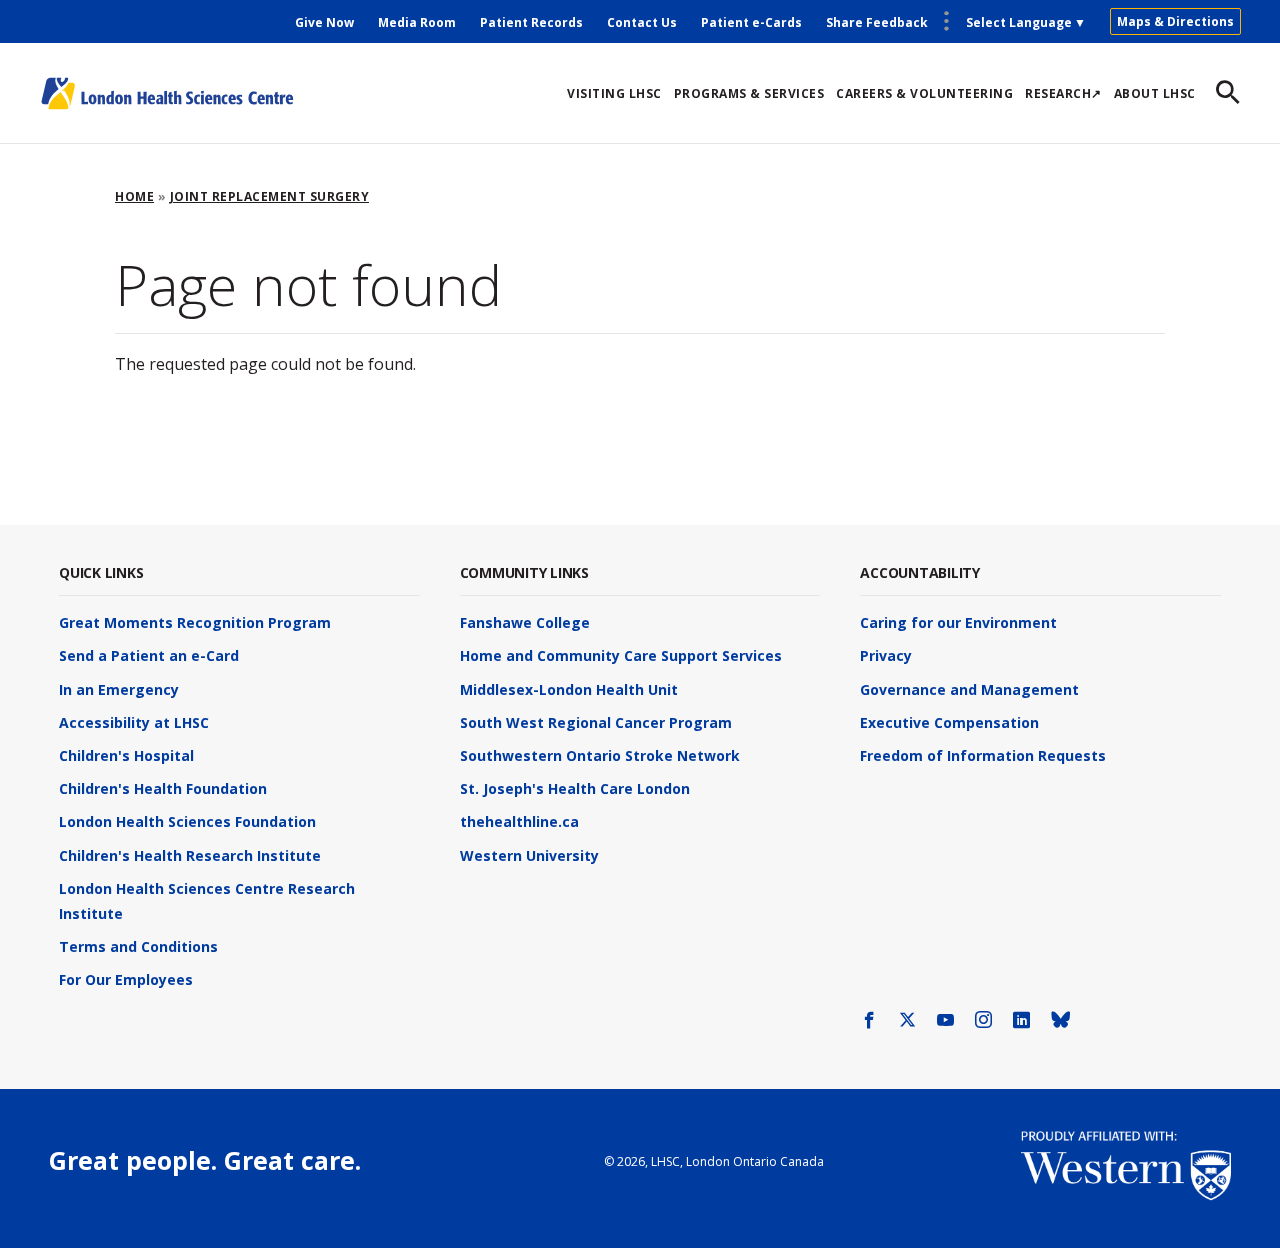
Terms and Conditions (138, 946)
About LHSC (1155, 93)
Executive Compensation (949, 722)
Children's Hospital (126, 755)
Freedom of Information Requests (983, 755)
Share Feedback (877, 22)
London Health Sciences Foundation (187, 821)
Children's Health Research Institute (190, 855)
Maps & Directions (1175, 21)
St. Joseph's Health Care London (575, 788)
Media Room (417, 22)
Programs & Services (749, 93)
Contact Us (642, 22)
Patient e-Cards (751, 22)
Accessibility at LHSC (134, 722)
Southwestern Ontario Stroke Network (600, 755)
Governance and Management (969, 689)
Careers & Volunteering (924, 93)
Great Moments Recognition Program (195, 622)
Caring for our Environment (958, 622)
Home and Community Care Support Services (621, 655)
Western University (529, 855)
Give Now (324, 22)
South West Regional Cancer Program (596, 722)
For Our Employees (126, 979)
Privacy (886, 655)
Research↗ (1063, 93)
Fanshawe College (525, 622)
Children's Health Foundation (163, 788)
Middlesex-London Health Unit (569, 689)
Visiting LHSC (614, 93)
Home (134, 196)
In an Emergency (119, 689)
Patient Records (531, 22)
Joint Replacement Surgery (270, 196)
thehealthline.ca (519, 821)
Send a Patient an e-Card (149, 655)
